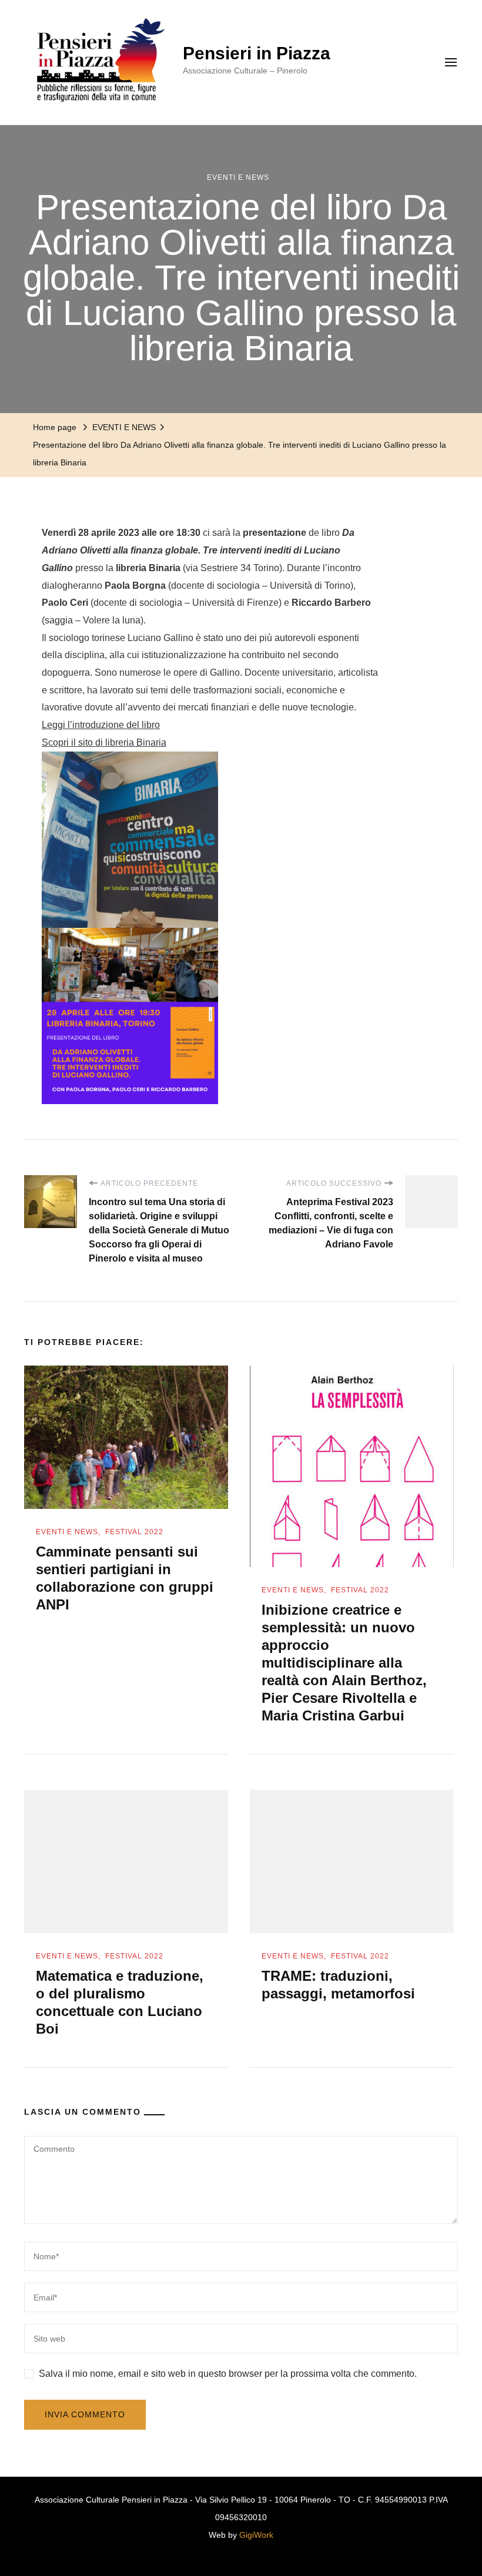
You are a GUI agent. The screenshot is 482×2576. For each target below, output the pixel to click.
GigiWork (256, 2535)
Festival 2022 (134, 1532)
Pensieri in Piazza (257, 53)
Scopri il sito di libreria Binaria (104, 742)
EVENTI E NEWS (238, 177)
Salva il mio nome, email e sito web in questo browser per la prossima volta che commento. (228, 2374)
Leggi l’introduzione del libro (101, 725)
